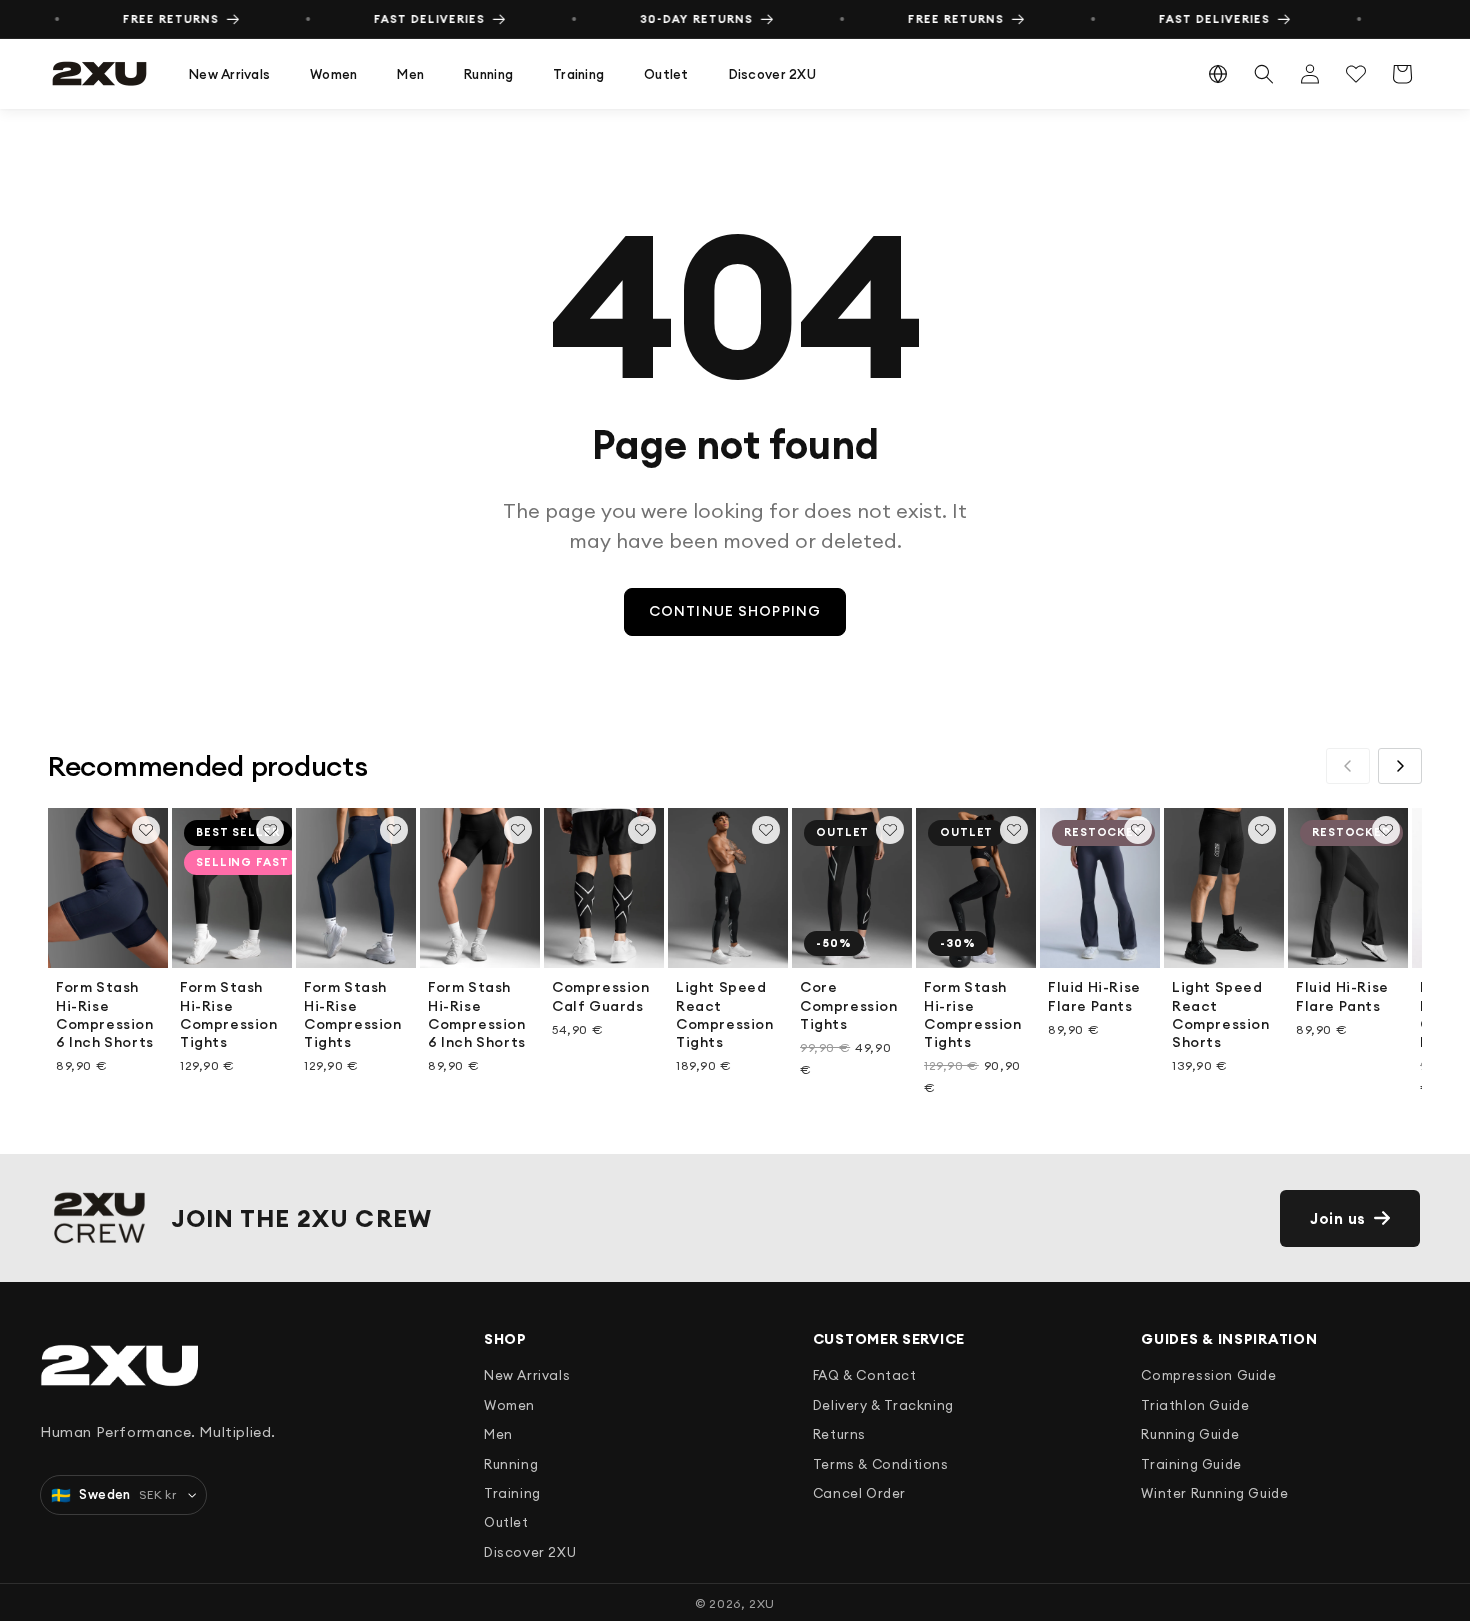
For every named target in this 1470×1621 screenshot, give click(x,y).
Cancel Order (859, 1493)
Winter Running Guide (1214, 1493)
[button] (229, 74)
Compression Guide (1208, 1375)
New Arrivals (229, 74)
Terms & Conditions (881, 1464)
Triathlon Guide (1195, 1405)
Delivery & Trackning (883, 1405)
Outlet (666, 74)
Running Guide (1190, 1434)
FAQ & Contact (865, 1375)
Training (578, 74)
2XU (762, 1603)
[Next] (1400, 766)
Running (488, 74)
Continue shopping (735, 611)
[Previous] (1348, 766)
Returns (839, 1434)
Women (333, 74)
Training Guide (1191, 1464)
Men (410, 74)
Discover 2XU (772, 74)
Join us (1338, 1218)
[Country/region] (1218, 74)
